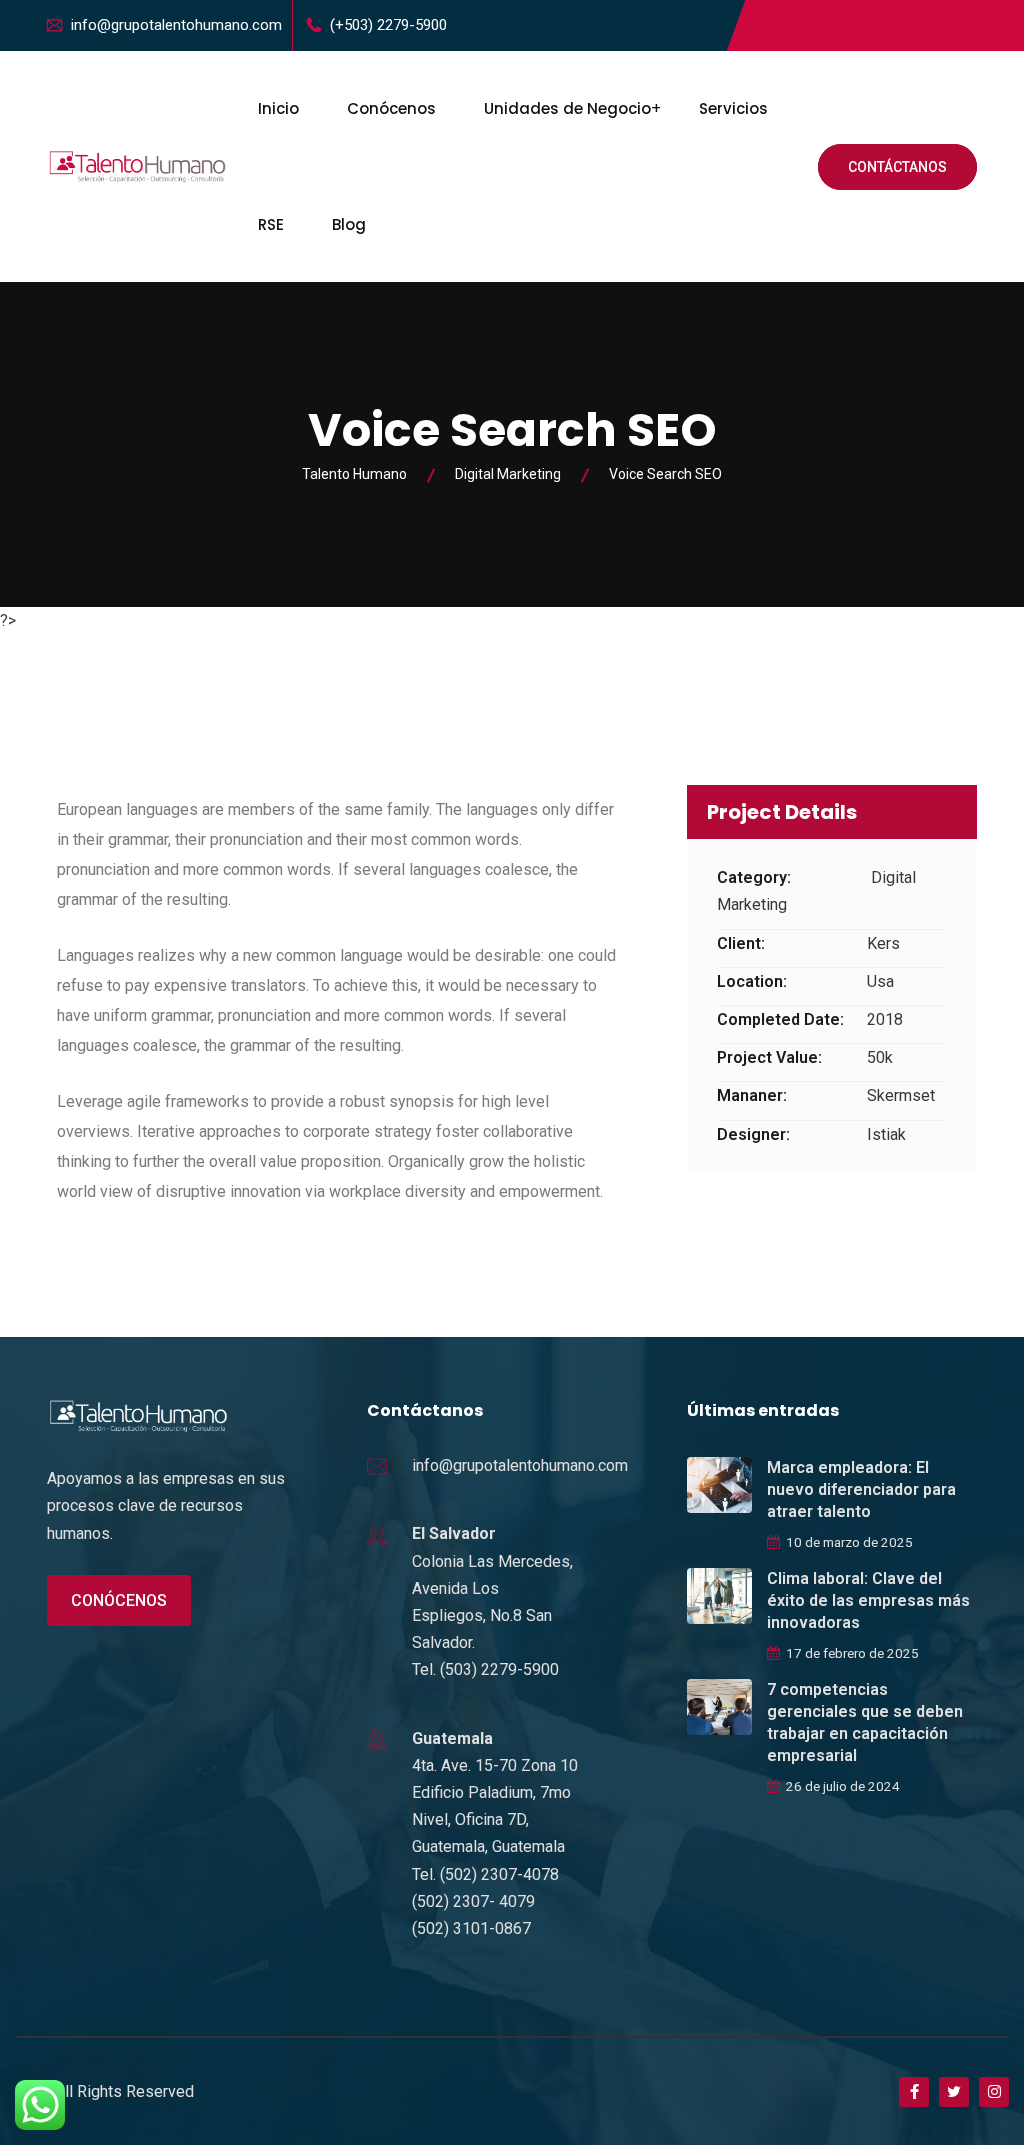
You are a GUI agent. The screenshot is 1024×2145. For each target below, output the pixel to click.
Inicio (278, 108)
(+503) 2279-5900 (388, 25)
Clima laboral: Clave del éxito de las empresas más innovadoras (868, 1600)
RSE (271, 224)
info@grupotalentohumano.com (176, 25)
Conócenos (391, 108)
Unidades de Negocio (567, 108)
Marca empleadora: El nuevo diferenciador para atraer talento (861, 1489)
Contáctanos (897, 167)
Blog (349, 224)
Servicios (733, 108)
